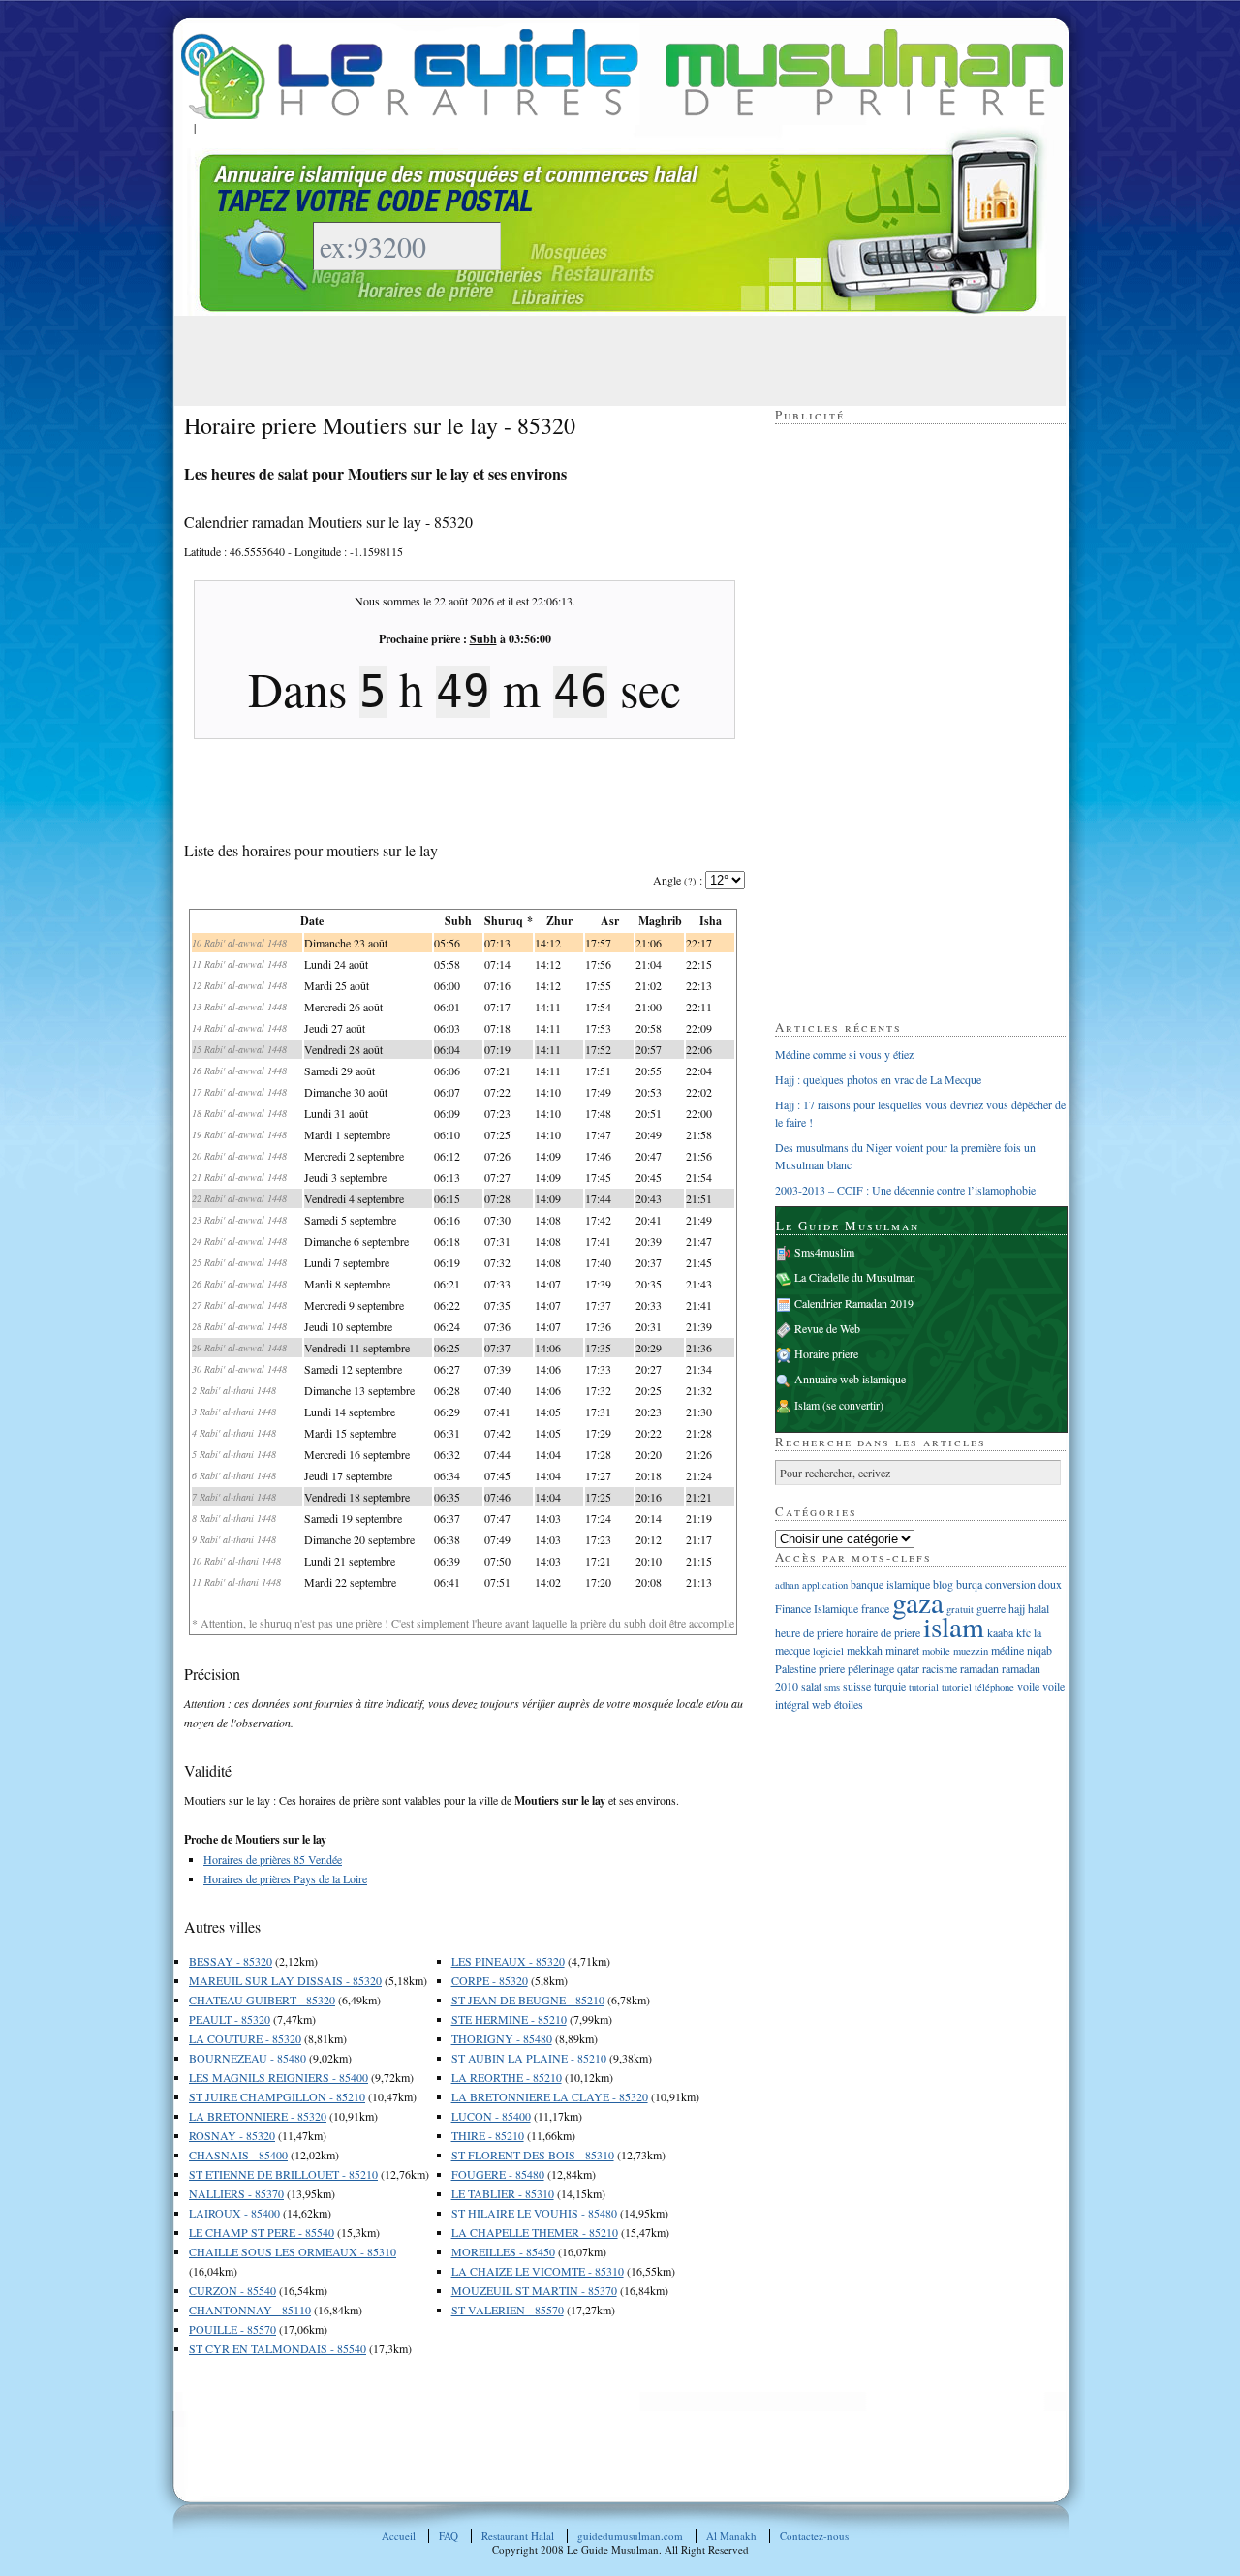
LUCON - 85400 (491, 2116)
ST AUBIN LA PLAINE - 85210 (529, 2058)
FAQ (449, 2536)
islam (954, 1626)
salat (811, 1686)
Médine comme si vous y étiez (844, 1054)
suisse (857, 1686)
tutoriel (957, 1687)
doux (1050, 1584)
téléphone (994, 1687)
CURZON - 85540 (232, 2290)
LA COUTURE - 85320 (245, 2038)
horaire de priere (883, 1632)
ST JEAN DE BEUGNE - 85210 (528, 2000)
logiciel (828, 1651)
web (821, 1704)
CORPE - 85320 (490, 1980)
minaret (902, 1650)
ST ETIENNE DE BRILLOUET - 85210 (283, 2174)
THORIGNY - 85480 (502, 2038)
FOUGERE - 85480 (498, 2174)
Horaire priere (826, 1353)
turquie (890, 1686)
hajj (1017, 1608)
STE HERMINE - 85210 (509, 2019)
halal (1038, 1608)
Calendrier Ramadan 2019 (854, 1303)
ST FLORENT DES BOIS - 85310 (533, 2155)
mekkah (865, 1650)
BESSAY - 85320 (231, 1961)
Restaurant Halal (518, 2536)
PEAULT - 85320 (230, 2019)
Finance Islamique (817, 1608)
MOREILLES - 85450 (503, 2251)
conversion (1010, 1584)
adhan (787, 1585)
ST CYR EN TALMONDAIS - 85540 (278, 2348)
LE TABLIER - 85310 (503, 2193)
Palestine (795, 1668)
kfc (1023, 1632)
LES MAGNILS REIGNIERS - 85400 (279, 2077)
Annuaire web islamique (850, 1379)
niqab (1039, 1650)
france (875, 1608)
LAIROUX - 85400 (234, 2213)
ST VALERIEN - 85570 (508, 2310)
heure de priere (809, 1632)
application (825, 1585)
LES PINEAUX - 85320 (508, 1961)
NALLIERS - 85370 (236, 2193)
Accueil (399, 2536)
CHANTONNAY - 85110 (250, 2310)
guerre (991, 1608)
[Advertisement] (537, 359)
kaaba (1000, 1632)
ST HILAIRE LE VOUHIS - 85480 (534, 2213)
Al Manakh (731, 2536)
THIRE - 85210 (488, 2135)
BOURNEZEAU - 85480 (248, 2058)
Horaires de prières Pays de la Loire (285, 1878)
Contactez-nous (814, 2536)
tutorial (924, 1687)
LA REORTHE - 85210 (507, 2077)
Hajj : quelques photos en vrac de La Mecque (878, 1079)
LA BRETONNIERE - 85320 (258, 2116)
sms (832, 1687)
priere (832, 1668)
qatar (908, 1668)
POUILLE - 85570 (232, 2329)
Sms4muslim (824, 1252)
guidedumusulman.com (630, 2536)
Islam (807, 1405)
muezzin (971, 1651)
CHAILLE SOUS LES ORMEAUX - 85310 (293, 2251)
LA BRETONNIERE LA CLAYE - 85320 (550, 2096)
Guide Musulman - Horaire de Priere (622, 74)
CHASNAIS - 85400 (238, 2155)
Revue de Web (827, 1328)
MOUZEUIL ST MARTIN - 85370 (534, 2290)
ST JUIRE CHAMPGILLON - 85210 (277, 2096)
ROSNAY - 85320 (232, 2135)
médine (1007, 1650)
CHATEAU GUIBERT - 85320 (262, 2000)
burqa (969, 1584)
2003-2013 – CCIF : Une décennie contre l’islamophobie (905, 1190)
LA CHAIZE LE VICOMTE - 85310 (538, 2271)
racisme (940, 1668)
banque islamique (890, 1584)
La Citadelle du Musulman (855, 1277)
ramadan (979, 1668)
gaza (918, 1602)
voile (1028, 1686)
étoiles (849, 1704)
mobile (936, 1651)
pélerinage (871, 1668)
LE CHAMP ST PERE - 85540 (262, 2232)
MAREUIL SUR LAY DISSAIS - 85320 (285, 1980)
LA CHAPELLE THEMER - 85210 (535, 2232)
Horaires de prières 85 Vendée (273, 1859)
